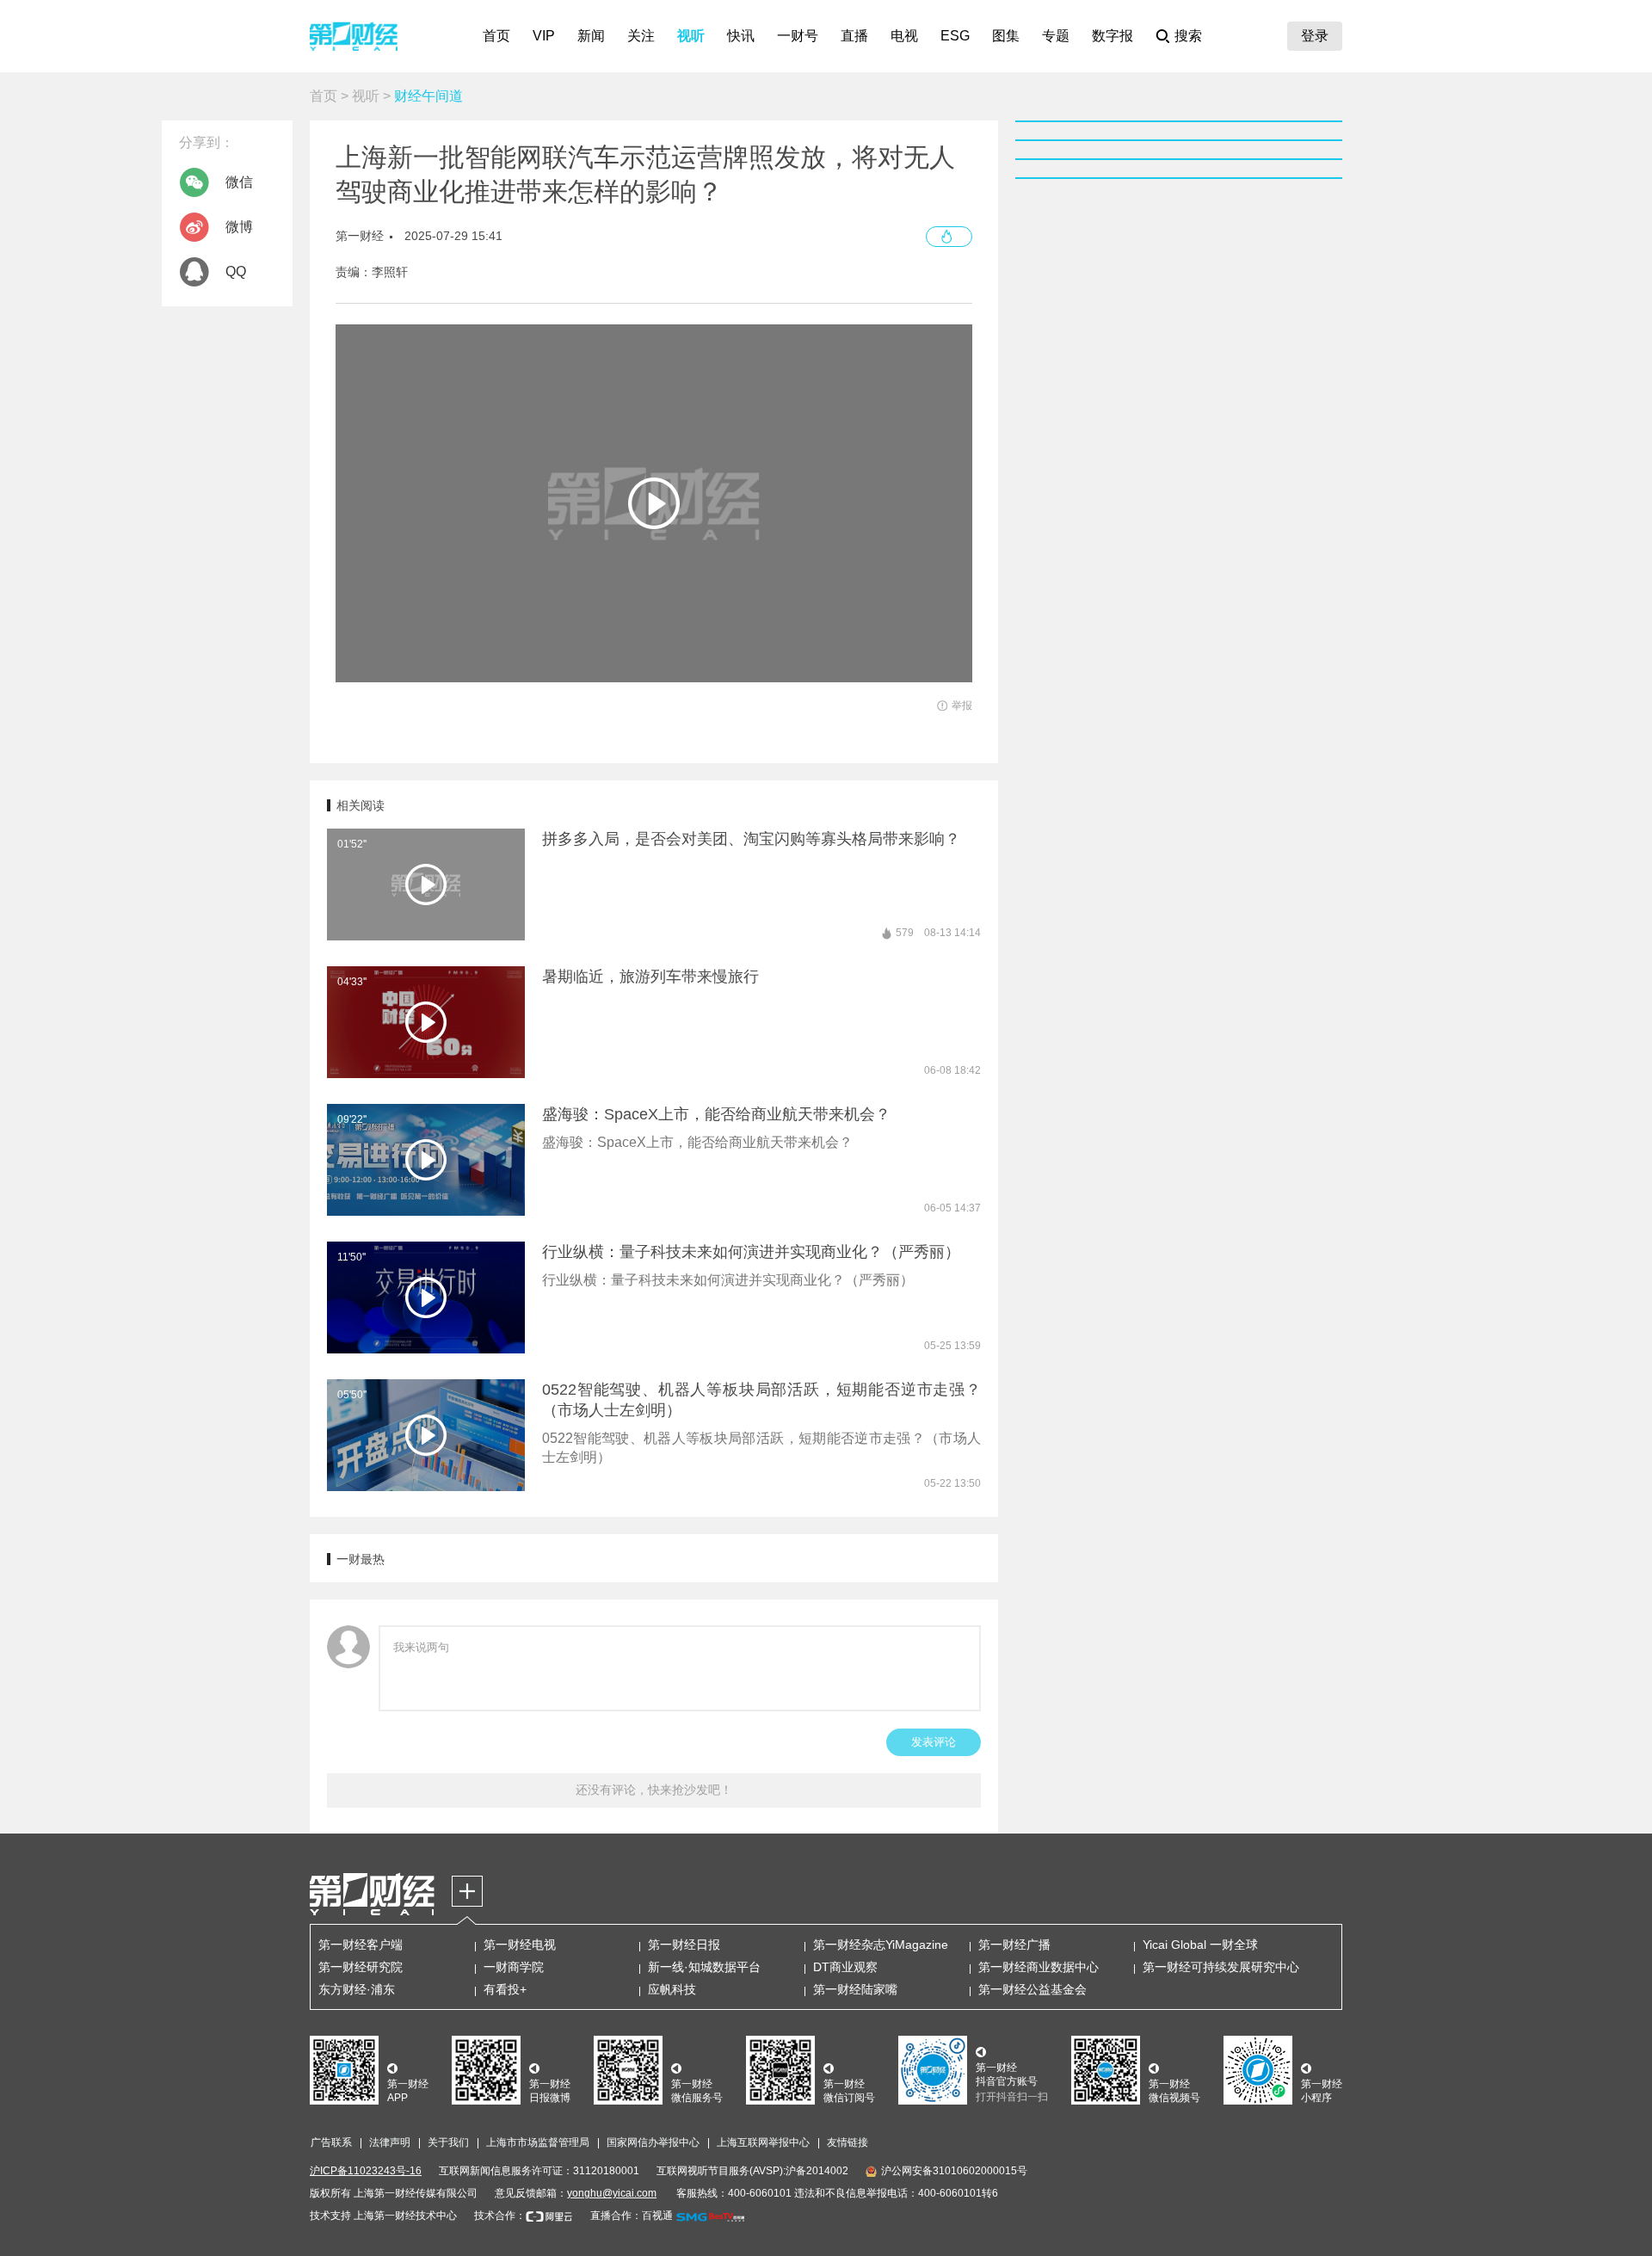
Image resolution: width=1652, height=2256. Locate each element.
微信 (239, 182)
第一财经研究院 (361, 1967)
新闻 (591, 36)
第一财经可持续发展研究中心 (1221, 1967)
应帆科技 (672, 1989)
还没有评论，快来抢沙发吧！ (654, 1790)
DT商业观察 (845, 1967)
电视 (904, 36)
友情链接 (848, 2142)
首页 (496, 36)
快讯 (741, 36)
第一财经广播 (1014, 1945)
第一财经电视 (520, 1945)
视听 (691, 36)
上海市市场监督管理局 (538, 2142)
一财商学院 (514, 1967)
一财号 (798, 36)
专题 (1056, 36)
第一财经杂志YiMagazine (881, 1945)
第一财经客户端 (361, 1945)
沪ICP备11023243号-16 (366, 2171)
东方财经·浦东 (357, 1989)
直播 (854, 36)
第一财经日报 (684, 1945)
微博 (239, 227)
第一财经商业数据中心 (1039, 1967)
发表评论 (934, 1742)
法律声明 (390, 2142)
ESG (955, 36)
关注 (641, 36)
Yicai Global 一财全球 (1200, 1945)
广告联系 (331, 2142)
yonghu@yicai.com (612, 2193)
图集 (1006, 36)
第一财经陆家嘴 (855, 1989)
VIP (544, 36)
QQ (236, 271)
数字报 (1113, 36)
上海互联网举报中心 (763, 2142)
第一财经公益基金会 (1032, 1989)
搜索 (1188, 36)
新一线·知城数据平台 (704, 1967)
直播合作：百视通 (632, 2216)
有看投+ (505, 1989)
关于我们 (448, 2142)
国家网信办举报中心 (653, 2142)
